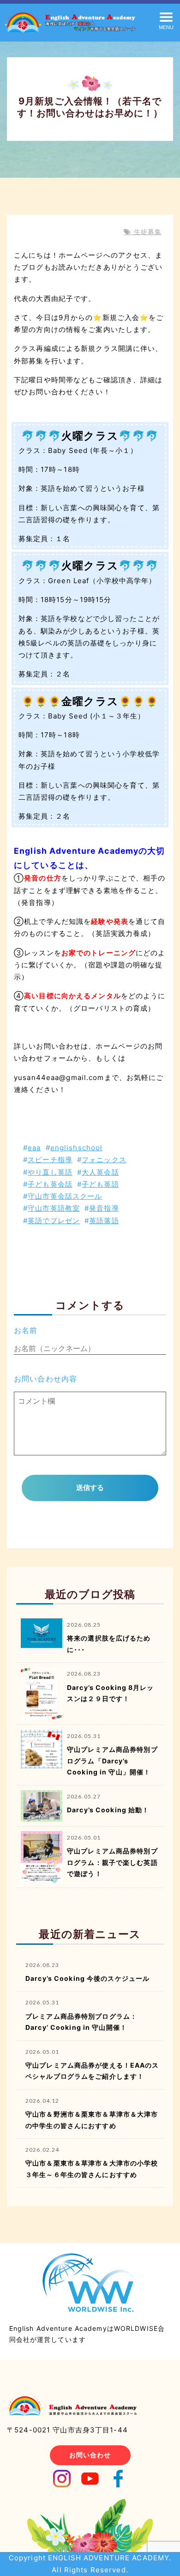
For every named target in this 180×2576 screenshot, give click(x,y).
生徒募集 (146, 232)
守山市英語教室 (54, 1208)
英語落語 (104, 1221)
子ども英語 (100, 1184)
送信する (90, 1487)
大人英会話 (100, 1172)
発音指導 (104, 1208)
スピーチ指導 (50, 1160)
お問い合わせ (90, 2455)
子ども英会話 (50, 1184)
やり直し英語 (50, 1172)
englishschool (77, 1148)
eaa (34, 1148)
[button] (166, 20)
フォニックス (104, 1160)
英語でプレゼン (54, 1221)
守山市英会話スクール (65, 1196)
